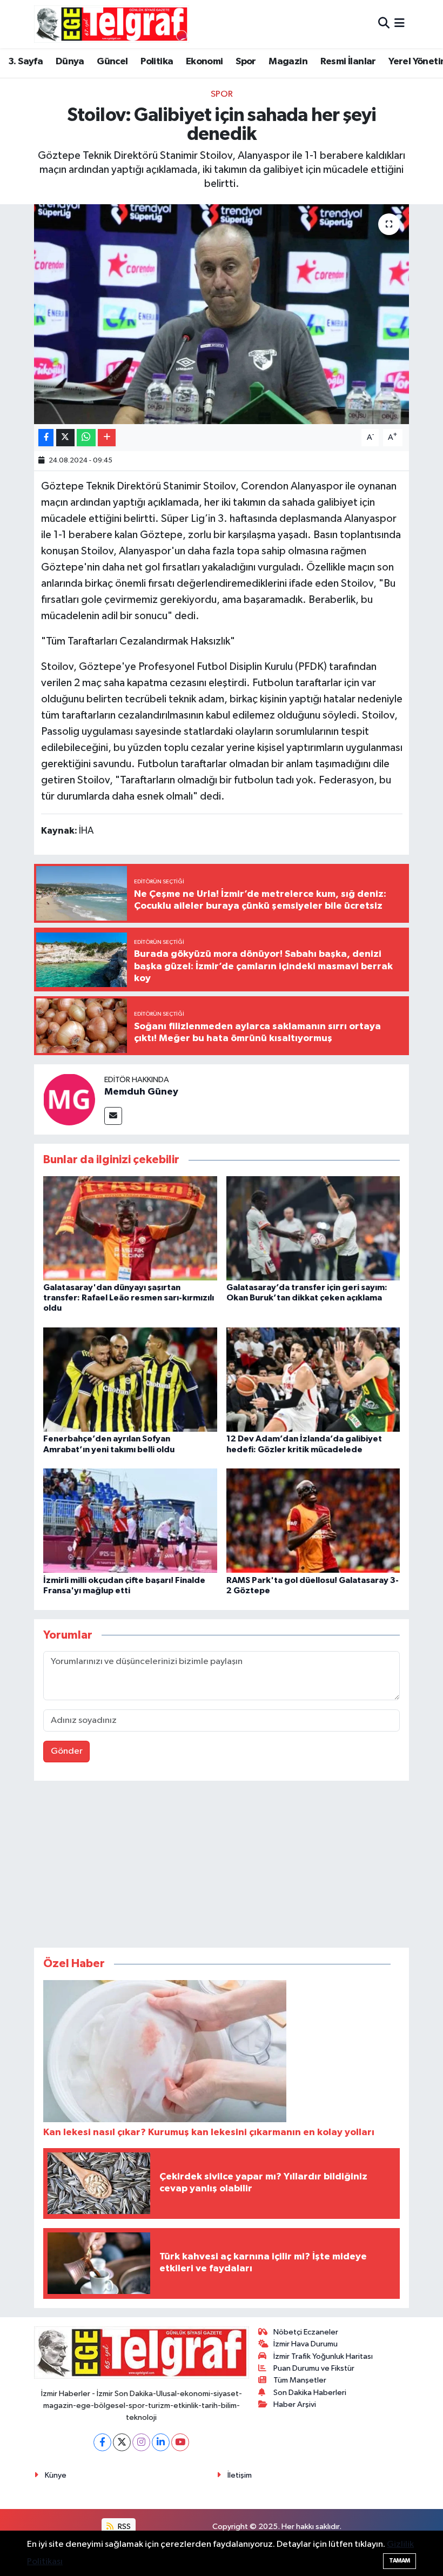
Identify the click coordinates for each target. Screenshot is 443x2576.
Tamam (400, 2561)
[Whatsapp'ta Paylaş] (86, 438)
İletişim (240, 2475)
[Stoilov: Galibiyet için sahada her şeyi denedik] (222, 314)
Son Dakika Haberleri (310, 2393)
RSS (123, 2527)
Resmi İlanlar (348, 62)
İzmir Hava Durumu (306, 2344)
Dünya (70, 62)
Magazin (288, 62)
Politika (157, 62)
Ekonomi (204, 62)
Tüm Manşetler (300, 2380)
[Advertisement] (222, 1867)
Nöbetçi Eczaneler (306, 2332)
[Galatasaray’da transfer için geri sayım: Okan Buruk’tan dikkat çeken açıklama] (313, 1228)
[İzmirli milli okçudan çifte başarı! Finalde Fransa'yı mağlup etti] (130, 1521)
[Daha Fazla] (107, 438)
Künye (56, 2475)
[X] (122, 2442)
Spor (246, 62)
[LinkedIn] (161, 2442)
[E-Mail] (113, 1116)
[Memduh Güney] (69, 1099)
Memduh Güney (141, 1092)
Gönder (67, 1751)
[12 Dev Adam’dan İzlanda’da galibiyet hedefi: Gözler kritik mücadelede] (313, 1380)
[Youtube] (180, 2442)
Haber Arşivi (295, 2404)
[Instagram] (141, 2442)
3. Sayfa (25, 62)
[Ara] (384, 24)
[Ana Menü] (400, 24)
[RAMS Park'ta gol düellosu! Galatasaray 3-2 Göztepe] (313, 1521)
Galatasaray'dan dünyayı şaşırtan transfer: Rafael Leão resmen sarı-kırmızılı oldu (129, 1298)
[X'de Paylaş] (65, 438)
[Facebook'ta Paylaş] (46, 438)
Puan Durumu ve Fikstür (314, 2368)
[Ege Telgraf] (112, 24)
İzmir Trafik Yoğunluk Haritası (323, 2356)
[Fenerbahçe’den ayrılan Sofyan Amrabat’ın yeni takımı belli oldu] (130, 1380)
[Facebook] (102, 2442)
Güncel (112, 62)
